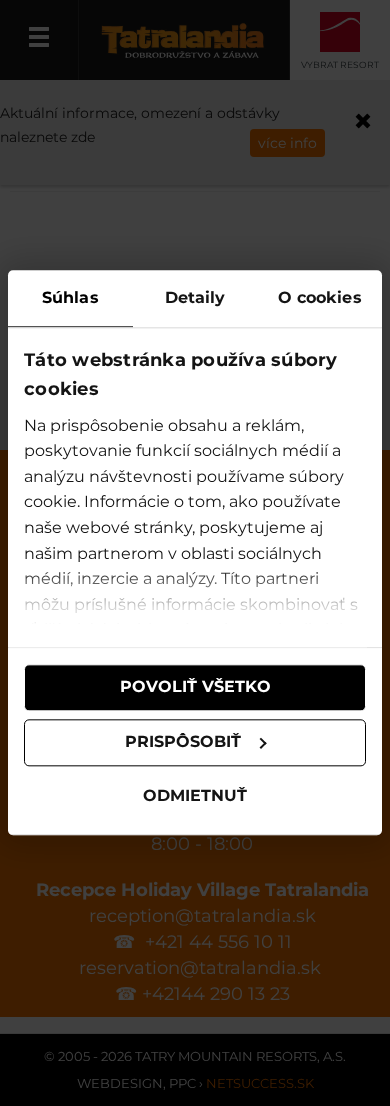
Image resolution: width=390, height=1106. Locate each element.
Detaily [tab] (195, 297)
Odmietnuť (195, 795)
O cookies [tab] (320, 297)
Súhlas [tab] (70, 297)
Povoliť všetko (195, 687)
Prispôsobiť (183, 742)
